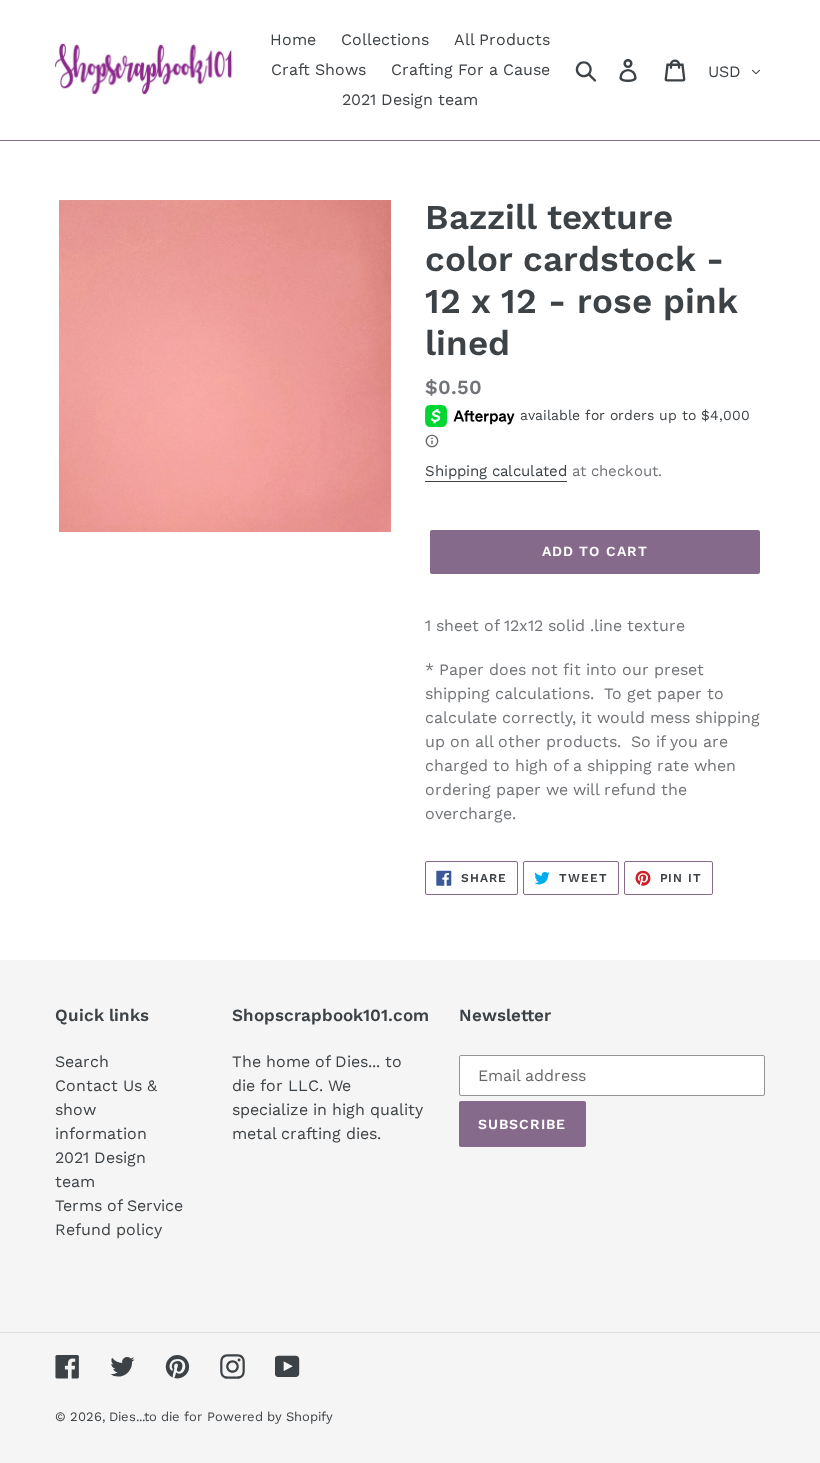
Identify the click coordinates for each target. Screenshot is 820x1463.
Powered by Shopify (270, 1416)
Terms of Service (119, 1205)
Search (82, 1061)
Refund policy (108, 1229)
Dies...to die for (155, 1416)
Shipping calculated (496, 471)
